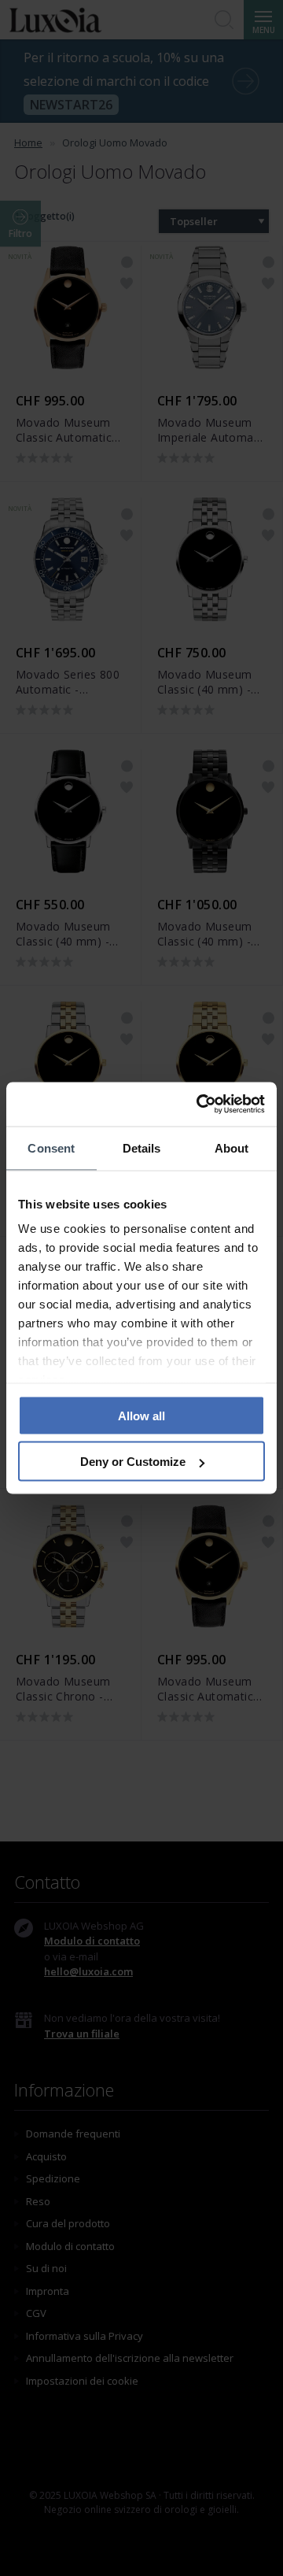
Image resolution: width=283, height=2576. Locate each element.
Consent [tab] (51, 1147)
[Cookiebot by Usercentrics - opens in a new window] (200, 1105)
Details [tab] (142, 1147)
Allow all (141, 1415)
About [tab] (232, 1147)
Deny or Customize (133, 1462)
